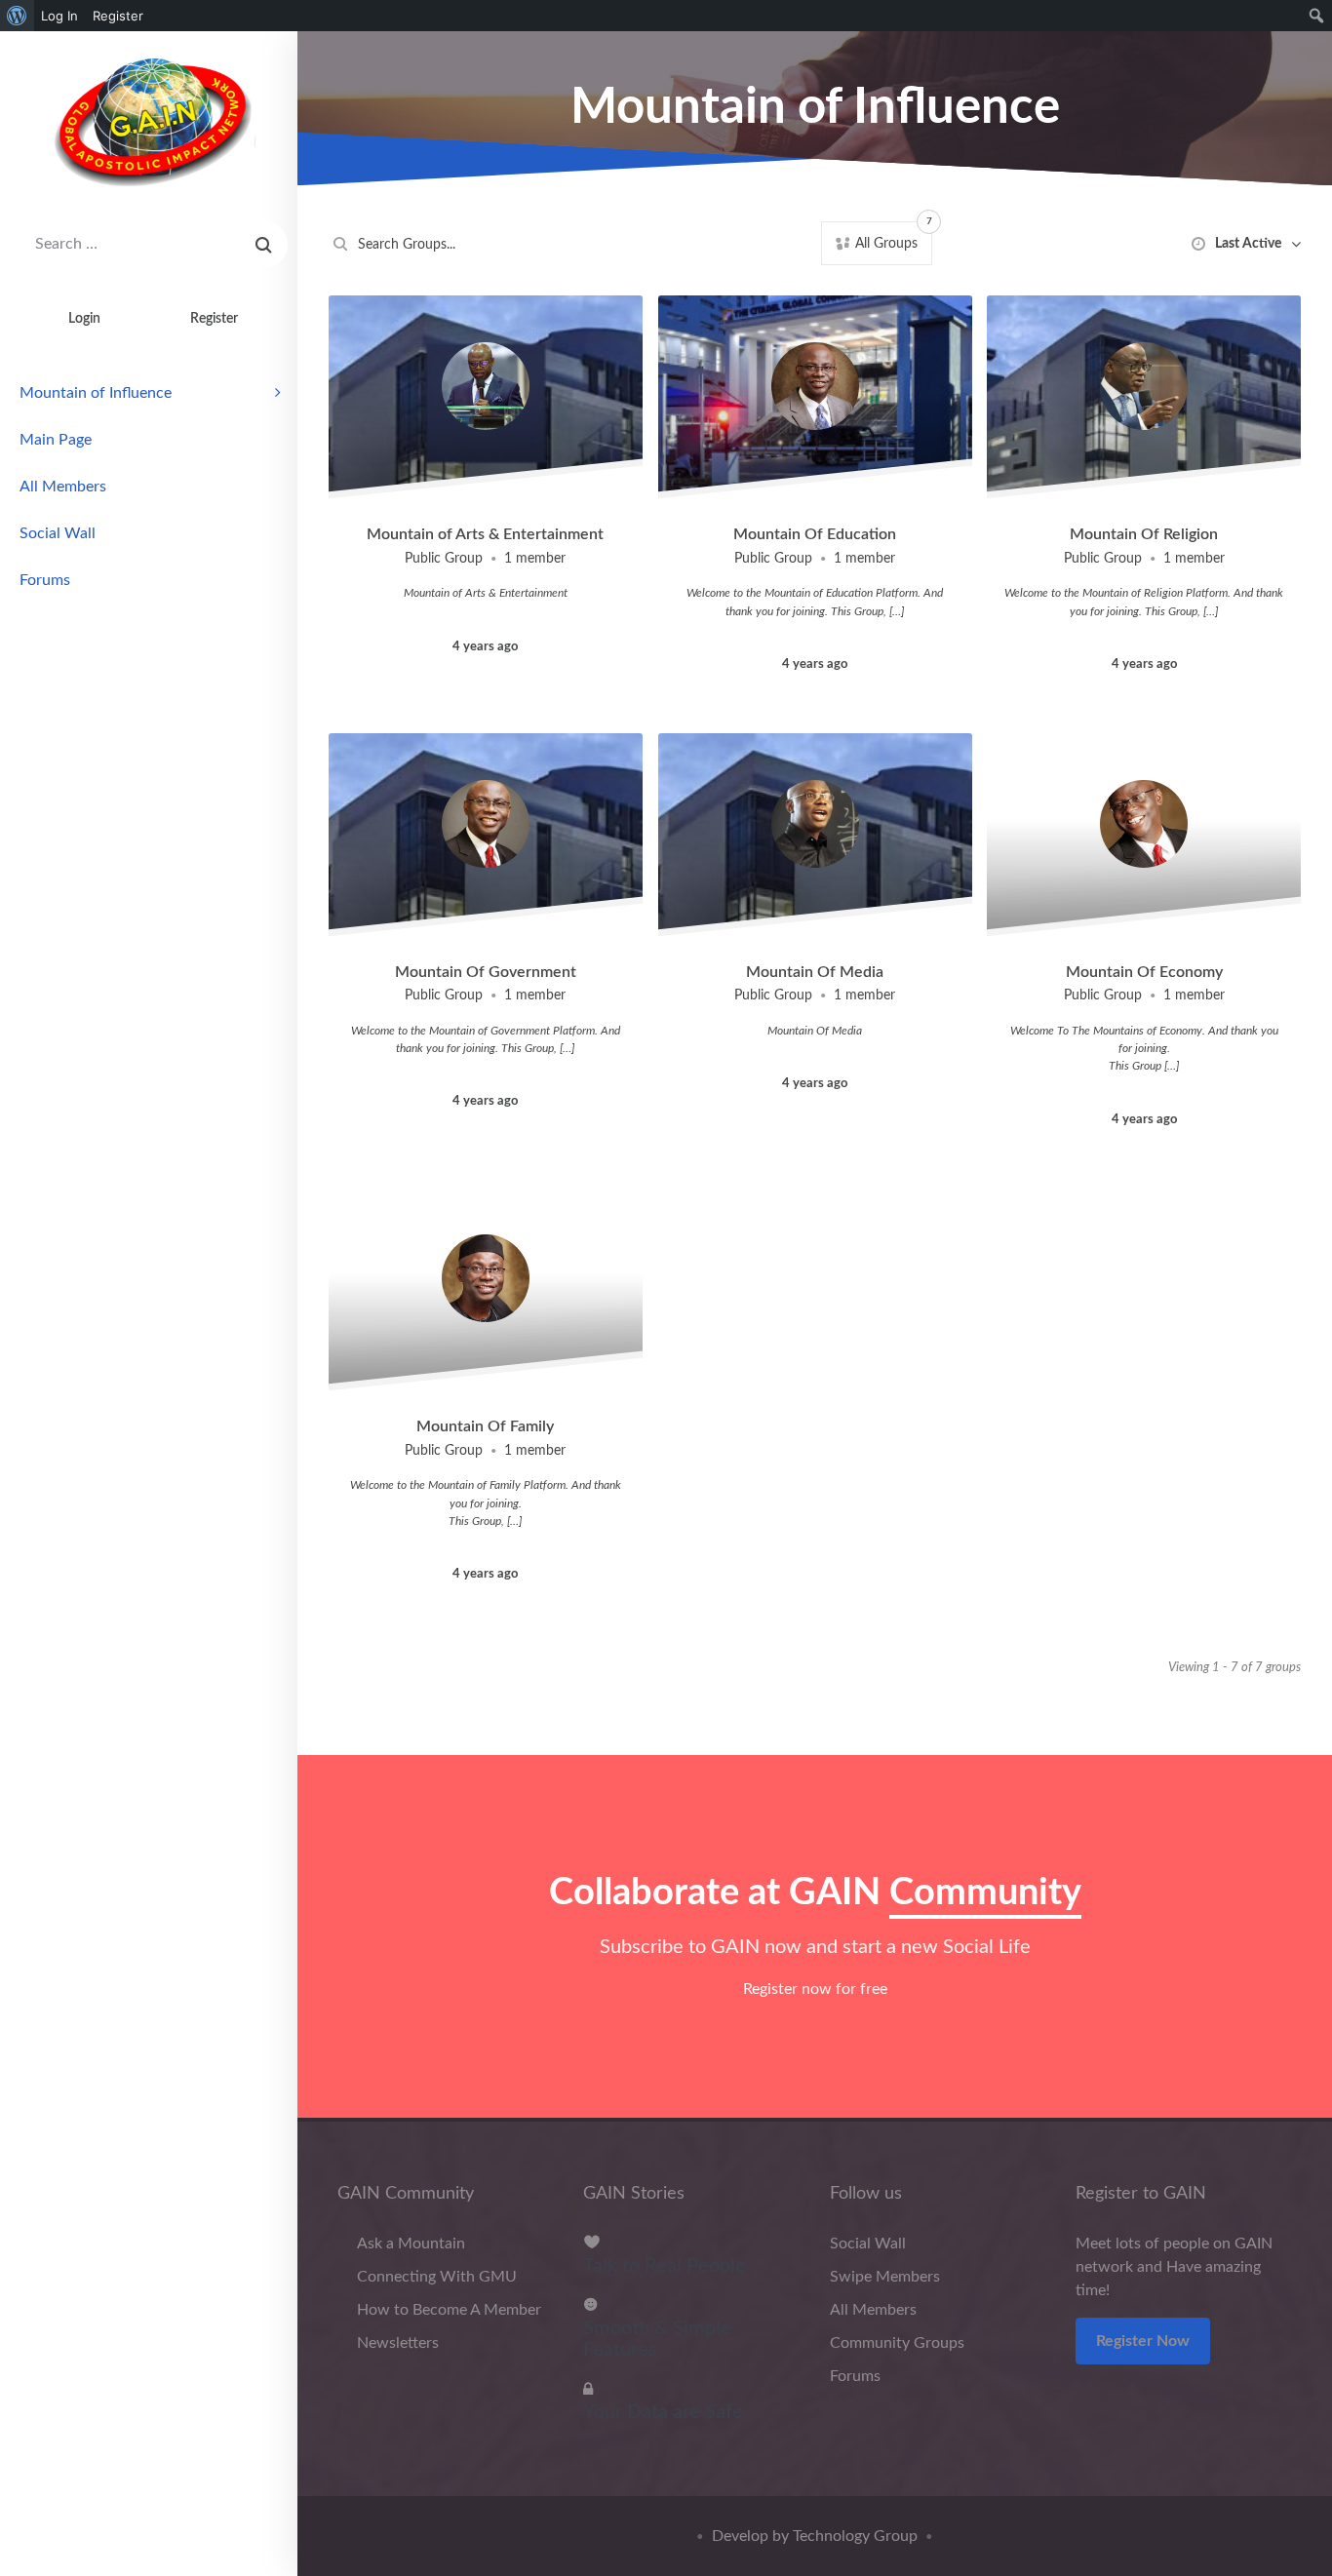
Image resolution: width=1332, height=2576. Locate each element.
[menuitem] (17, 16)
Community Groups (897, 2343)
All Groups (892, 238)
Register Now (1143, 2341)
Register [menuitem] (118, 16)
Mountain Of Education (815, 534)
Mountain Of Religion (1144, 534)
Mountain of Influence (96, 393)
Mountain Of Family (485, 1426)
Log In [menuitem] (59, 16)
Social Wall (58, 533)
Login (84, 318)
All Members (63, 487)
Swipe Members (885, 2277)
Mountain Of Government (486, 972)
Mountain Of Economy (1144, 972)
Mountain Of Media (815, 972)
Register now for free (815, 1989)
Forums (45, 580)
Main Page (56, 440)
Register (214, 318)
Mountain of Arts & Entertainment (485, 534)
